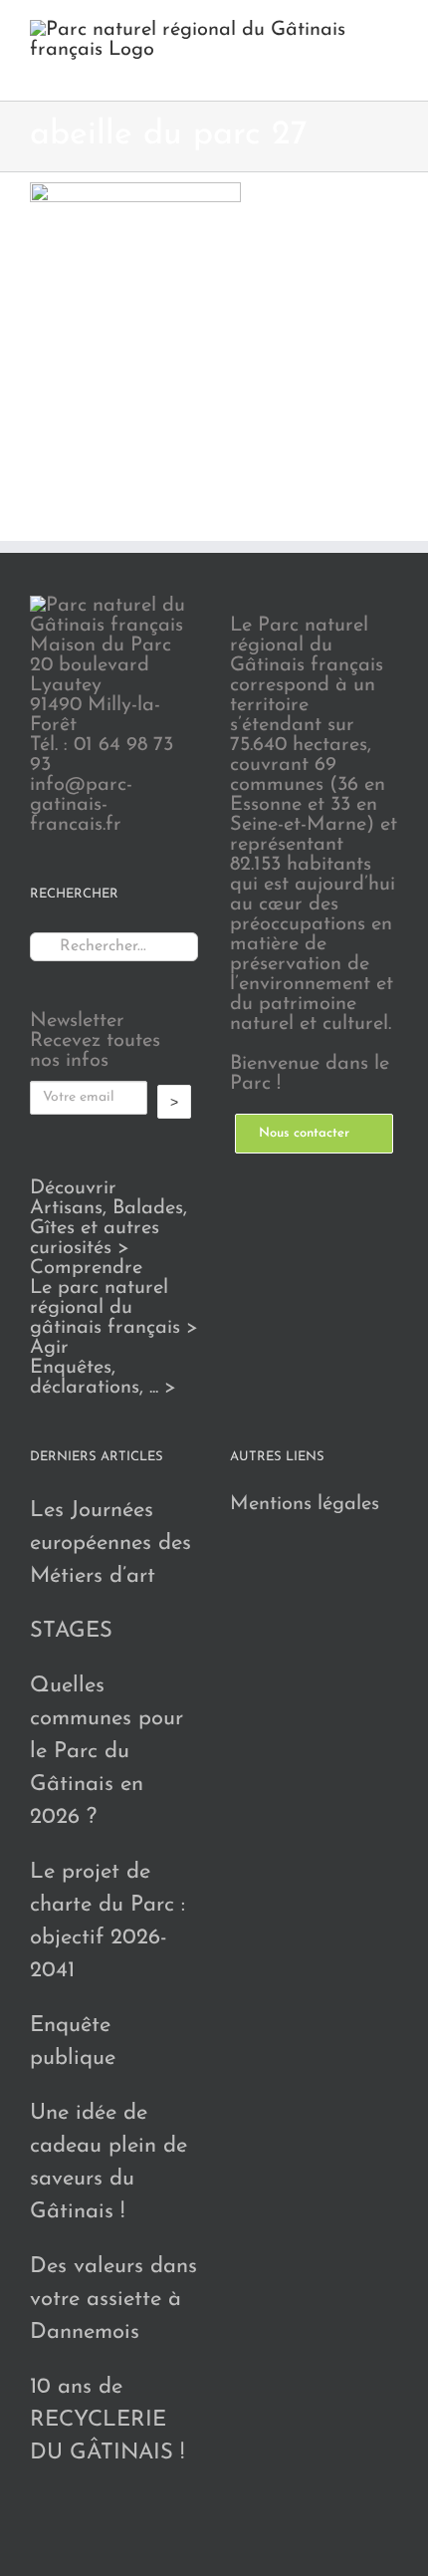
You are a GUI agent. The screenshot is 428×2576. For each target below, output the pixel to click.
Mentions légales (305, 1504)
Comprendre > (114, 1298)
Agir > (103, 1368)
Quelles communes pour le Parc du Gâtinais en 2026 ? (107, 1752)
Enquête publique (73, 2042)
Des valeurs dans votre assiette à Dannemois (113, 2300)
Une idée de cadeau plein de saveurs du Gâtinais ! (108, 2163)
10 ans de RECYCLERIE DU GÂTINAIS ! (107, 2420)
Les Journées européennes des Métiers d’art (110, 1544)
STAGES (71, 1631)
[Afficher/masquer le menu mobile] (390, 70)
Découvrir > (108, 1218)
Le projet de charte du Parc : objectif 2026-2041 (107, 1922)
